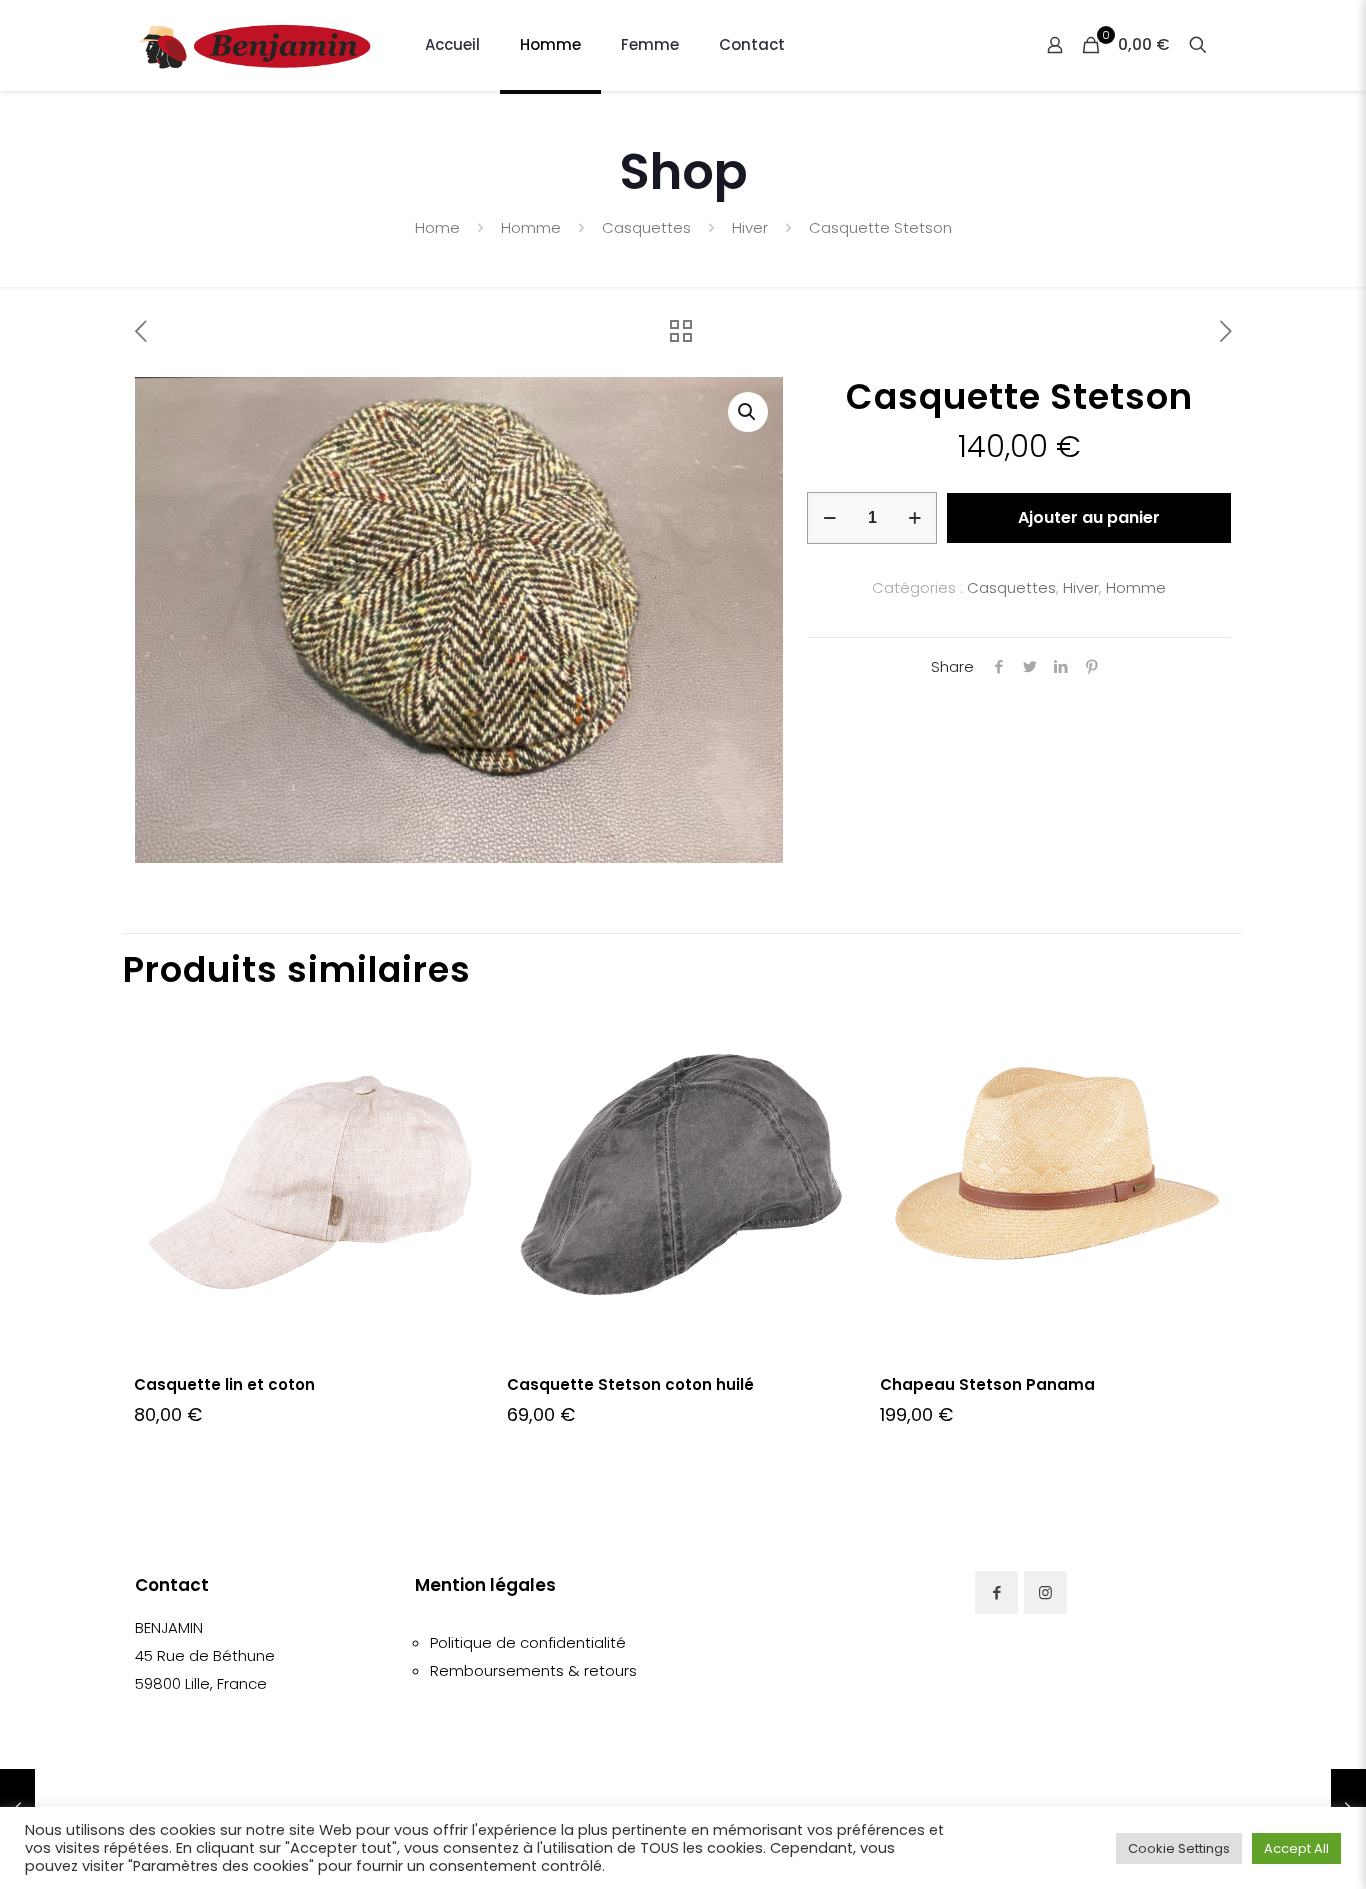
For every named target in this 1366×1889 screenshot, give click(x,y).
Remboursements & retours (533, 1670)
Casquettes (646, 227)
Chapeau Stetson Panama (987, 1384)
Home (437, 227)
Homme (531, 227)
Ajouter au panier (1089, 517)
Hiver (750, 227)
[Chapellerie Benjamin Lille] (255, 45)
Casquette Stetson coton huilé (630, 1384)
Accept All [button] (1296, 1848)
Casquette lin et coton (224, 1384)
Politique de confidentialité (528, 1642)
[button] (748, 412)
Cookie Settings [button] (1179, 1848)
